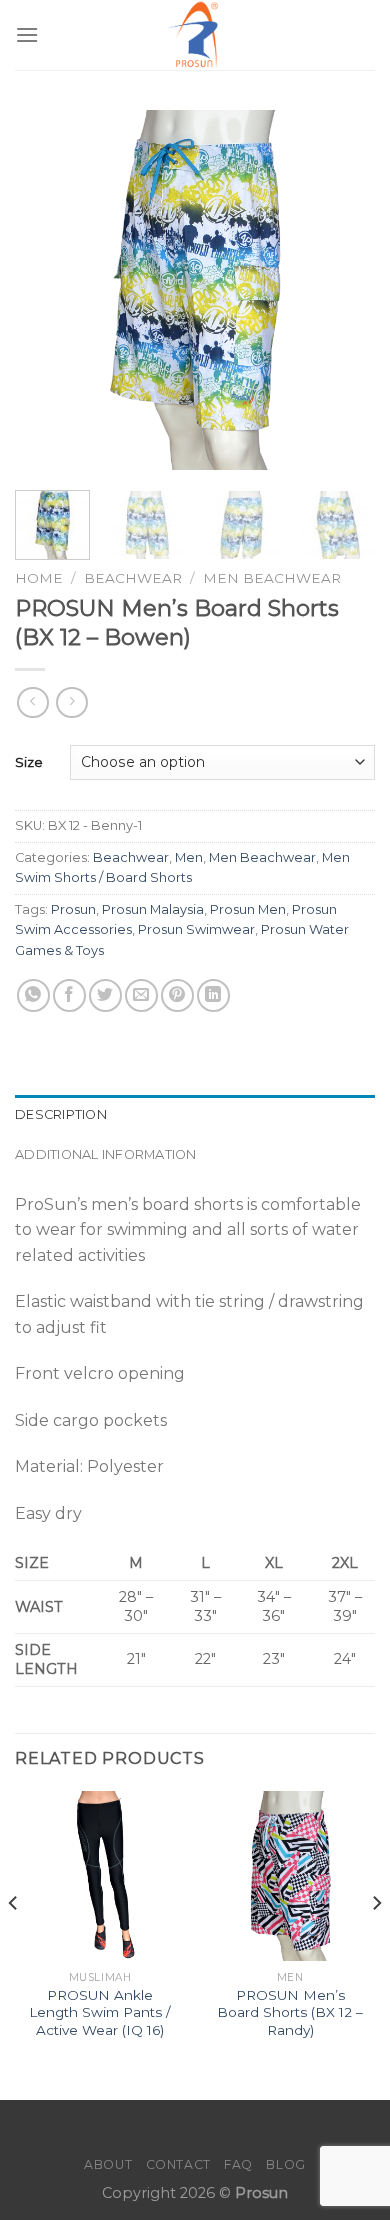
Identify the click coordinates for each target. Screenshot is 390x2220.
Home (39, 578)
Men (189, 857)
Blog (285, 2164)
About (108, 2164)
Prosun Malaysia (153, 909)
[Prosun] (195, 35)
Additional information (106, 1154)
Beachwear (133, 578)
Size (29, 762)
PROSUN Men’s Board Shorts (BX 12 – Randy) (290, 2012)
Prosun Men (248, 909)
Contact (178, 2164)
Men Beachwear (272, 578)
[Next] (343, 290)
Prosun (73, 909)
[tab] (195, 1115)
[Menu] (27, 34)
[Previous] (47, 290)
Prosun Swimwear (196, 929)
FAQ (238, 2164)
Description (61, 1114)
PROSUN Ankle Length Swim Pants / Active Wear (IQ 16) (100, 2012)
